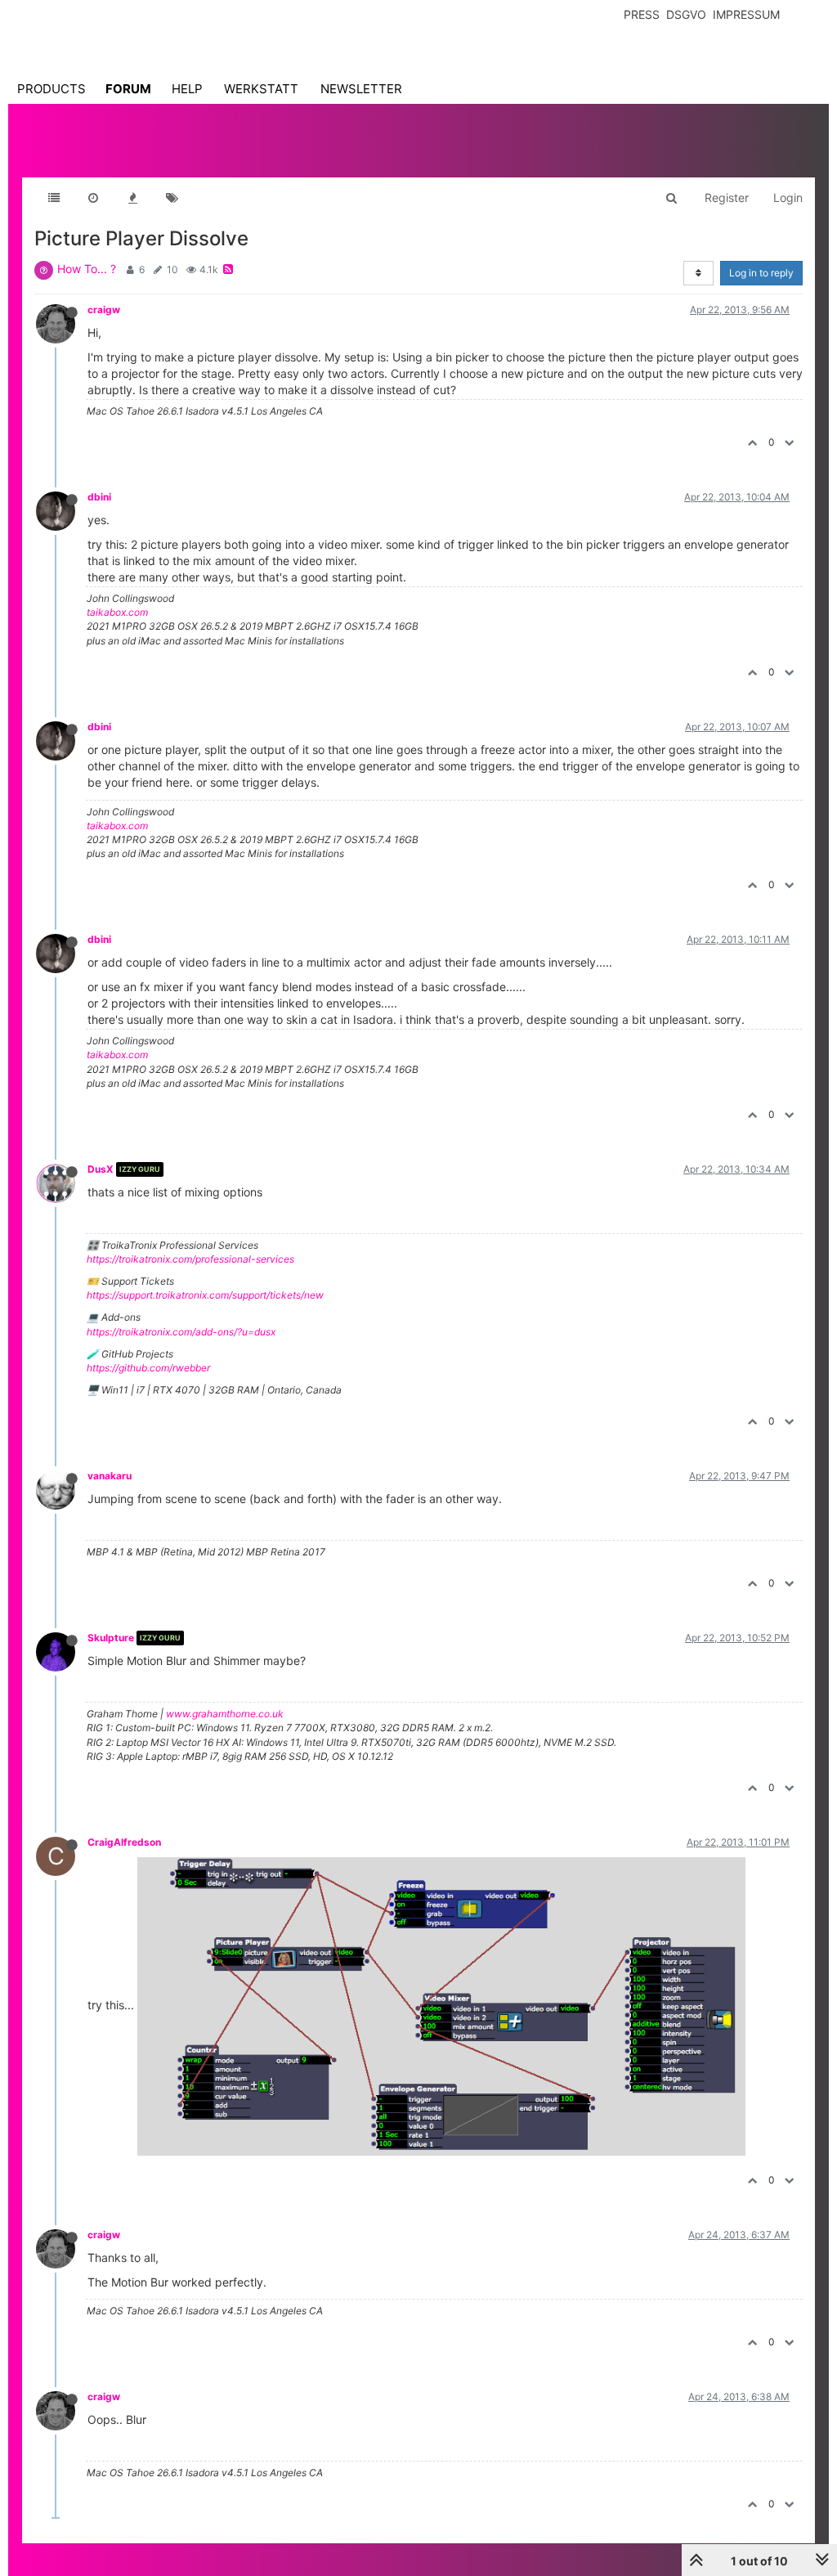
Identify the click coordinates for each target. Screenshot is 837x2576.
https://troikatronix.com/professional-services (190, 1259)
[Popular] (132, 198)
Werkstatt (261, 89)
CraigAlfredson (124, 1842)
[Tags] (172, 198)
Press (642, 14)
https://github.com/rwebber (148, 1368)
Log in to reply (761, 273)
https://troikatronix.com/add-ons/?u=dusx (181, 1332)
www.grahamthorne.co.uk (225, 1714)
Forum (128, 89)
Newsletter (361, 89)
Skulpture (111, 1638)
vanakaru (110, 1476)
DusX (101, 1169)
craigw (104, 310)
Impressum (746, 14)
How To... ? (87, 269)
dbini (99, 497)
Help (187, 89)
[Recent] (93, 198)
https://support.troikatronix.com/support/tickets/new (205, 1295)
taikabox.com (117, 612)
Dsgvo (686, 14)
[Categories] (54, 198)
